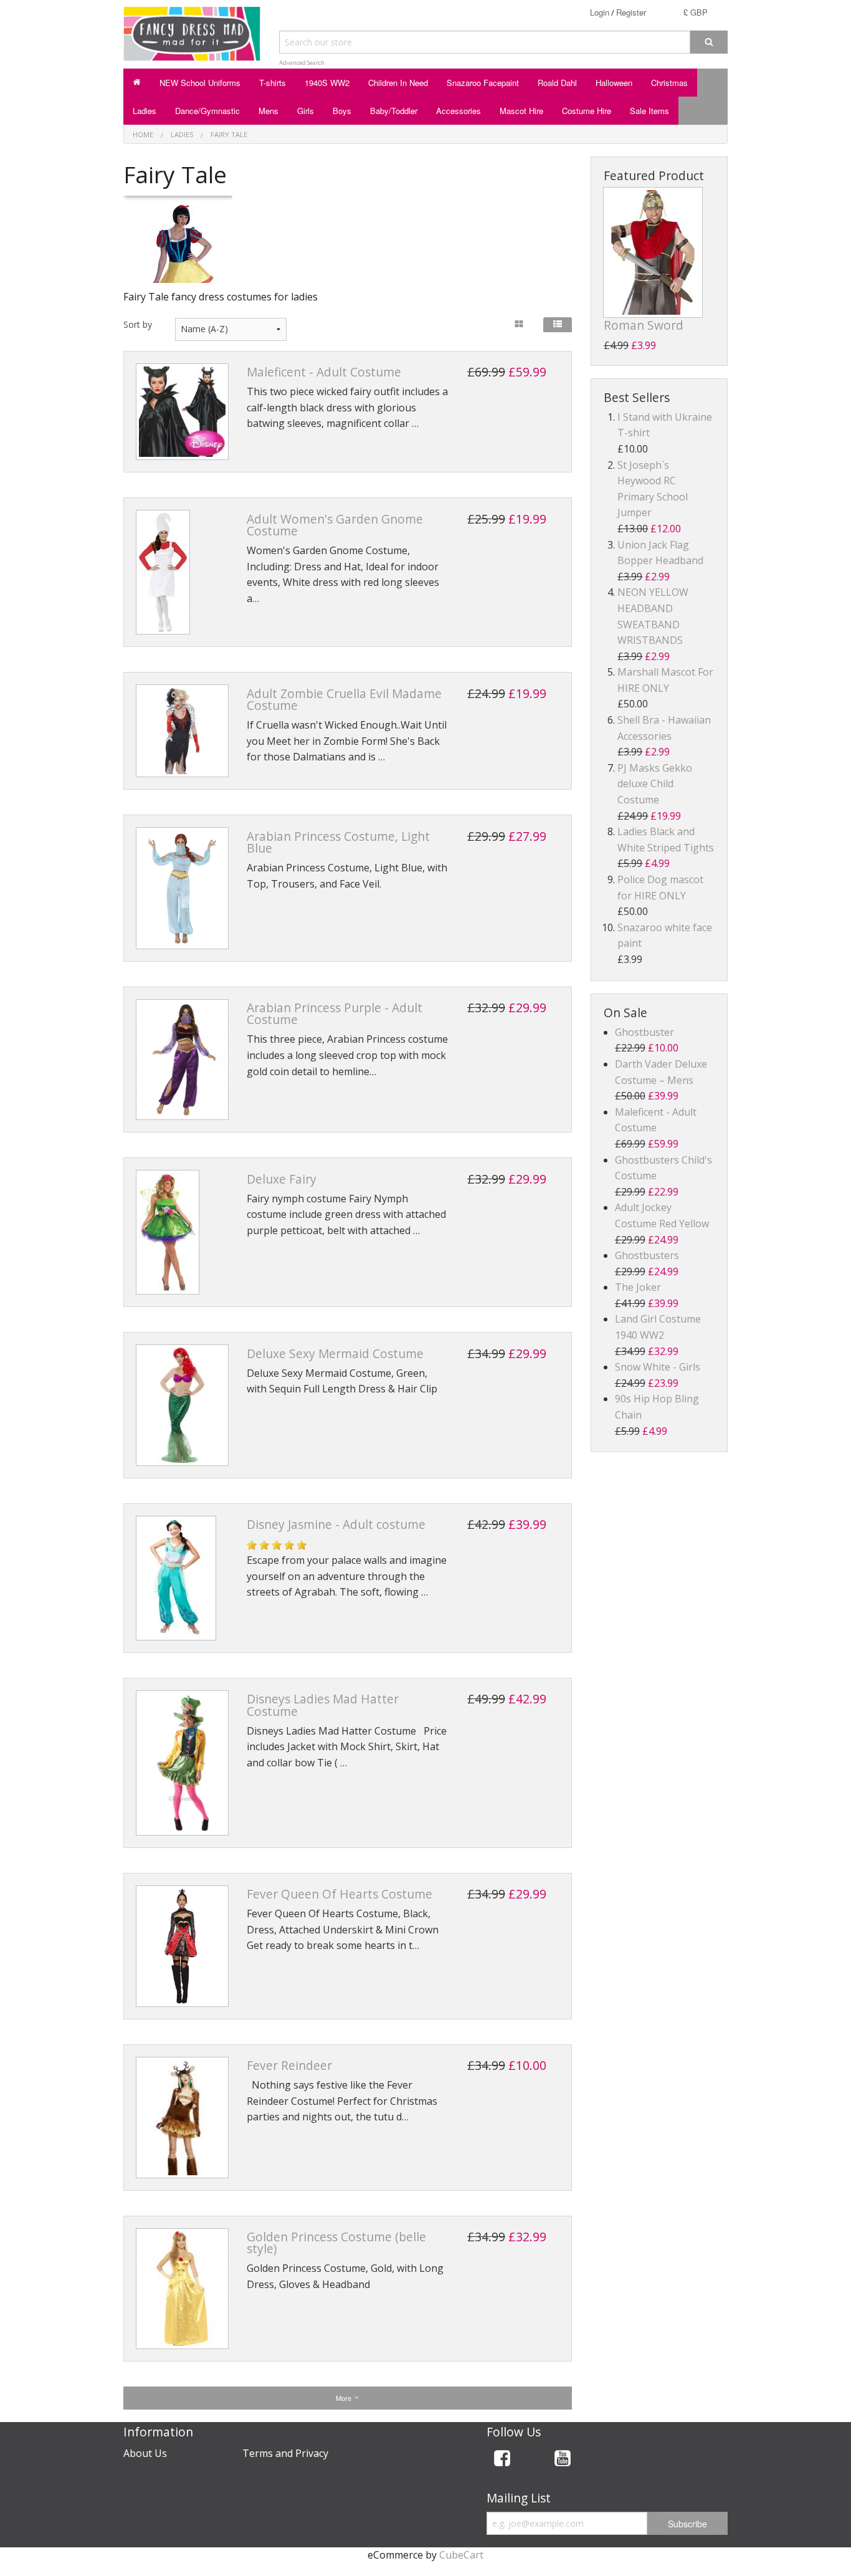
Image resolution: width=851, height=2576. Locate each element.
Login (600, 12)
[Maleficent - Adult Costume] (182, 412)
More (345, 2398)
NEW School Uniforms (200, 83)
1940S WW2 (327, 83)
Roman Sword (644, 325)
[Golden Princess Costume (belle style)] (182, 2289)
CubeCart (461, 2555)
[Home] (137, 83)
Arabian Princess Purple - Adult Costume (335, 1013)
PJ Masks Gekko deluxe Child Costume (655, 784)
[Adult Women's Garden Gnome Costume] (163, 572)
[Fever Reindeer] (182, 2118)
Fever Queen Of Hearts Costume (340, 1894)
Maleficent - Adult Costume (324, 372)
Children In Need (398, 83)
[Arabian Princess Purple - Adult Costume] (182, 1060)
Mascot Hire (521, 111)
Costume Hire (587, 111)
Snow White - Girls (658, 1367)
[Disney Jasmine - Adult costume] (176, 1578)
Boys (342, 111)
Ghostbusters (647, 1255)
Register (631, 12)
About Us (145, 2453)
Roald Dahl (557, 83)
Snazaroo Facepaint (483, 83)
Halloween (614, 83)
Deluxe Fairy (282, 1179)
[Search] (709, 42)
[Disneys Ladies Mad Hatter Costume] (182, 1763)
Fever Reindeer (289, 2065)
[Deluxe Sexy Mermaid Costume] (182, 1405)
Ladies (145, 111)
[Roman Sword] (653, 252)
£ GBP (696, 12)
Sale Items (649, 111)
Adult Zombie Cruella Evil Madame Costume (344, 699)
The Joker (638, 1287)
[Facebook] (502, 2460)
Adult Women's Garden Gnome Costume (335, 525)
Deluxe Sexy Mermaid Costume (335, 1353)
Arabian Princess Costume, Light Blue (338, 842)
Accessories (459, 111)
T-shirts (273, 83)
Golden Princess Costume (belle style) (336, 2243)
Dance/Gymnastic (207, 111)
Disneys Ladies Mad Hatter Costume (323, 1705)
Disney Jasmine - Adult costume (336, 1524)
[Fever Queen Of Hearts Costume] (182, 1946)
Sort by (138, 324)
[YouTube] (563, 2460)
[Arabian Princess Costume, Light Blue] (182, 888)
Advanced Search (302, 63)
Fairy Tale (229, 134)
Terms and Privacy (285, 2453)
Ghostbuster (644, 1032)
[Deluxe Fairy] (168, 1232)
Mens (269, 111)
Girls (306, 111)
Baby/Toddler (394, 111)
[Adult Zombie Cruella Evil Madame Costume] (182, 731)
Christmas (669, 83)
